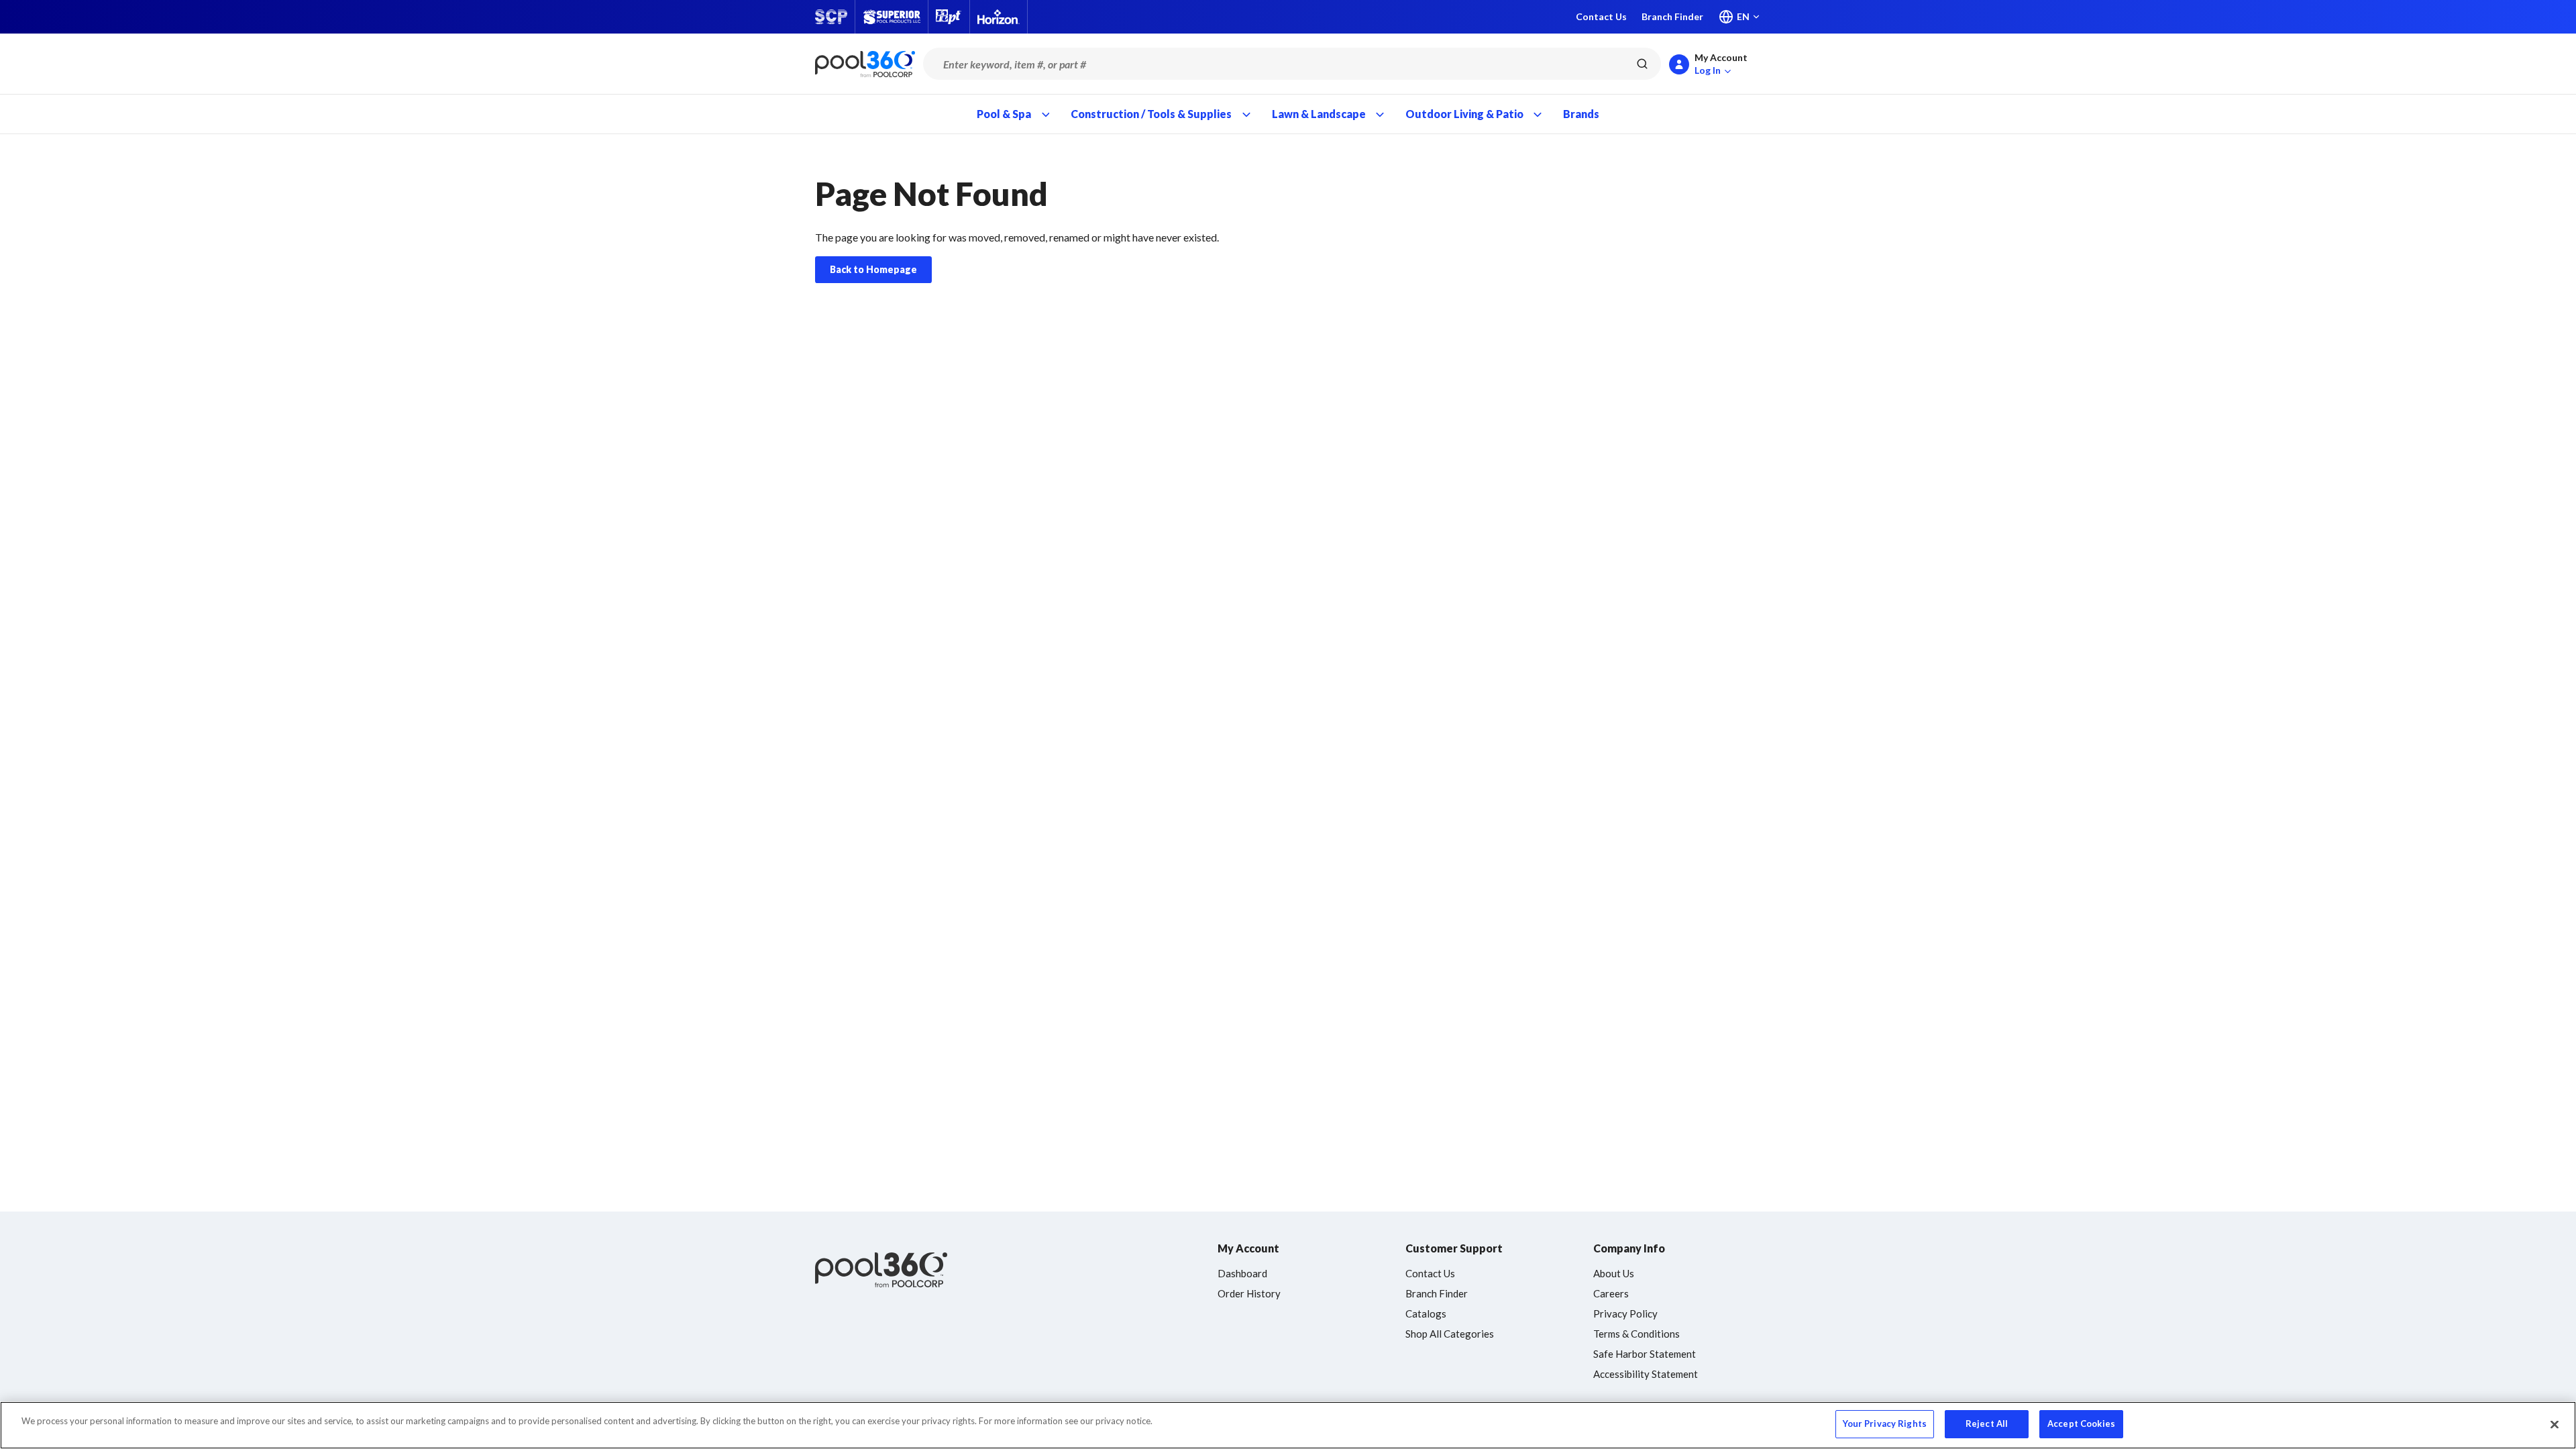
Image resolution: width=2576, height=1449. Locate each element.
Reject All (1987, 1424)
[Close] (2555, 1424)
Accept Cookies (2081, 1424)
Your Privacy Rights (1885, 1424)
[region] (1288, 1425)
